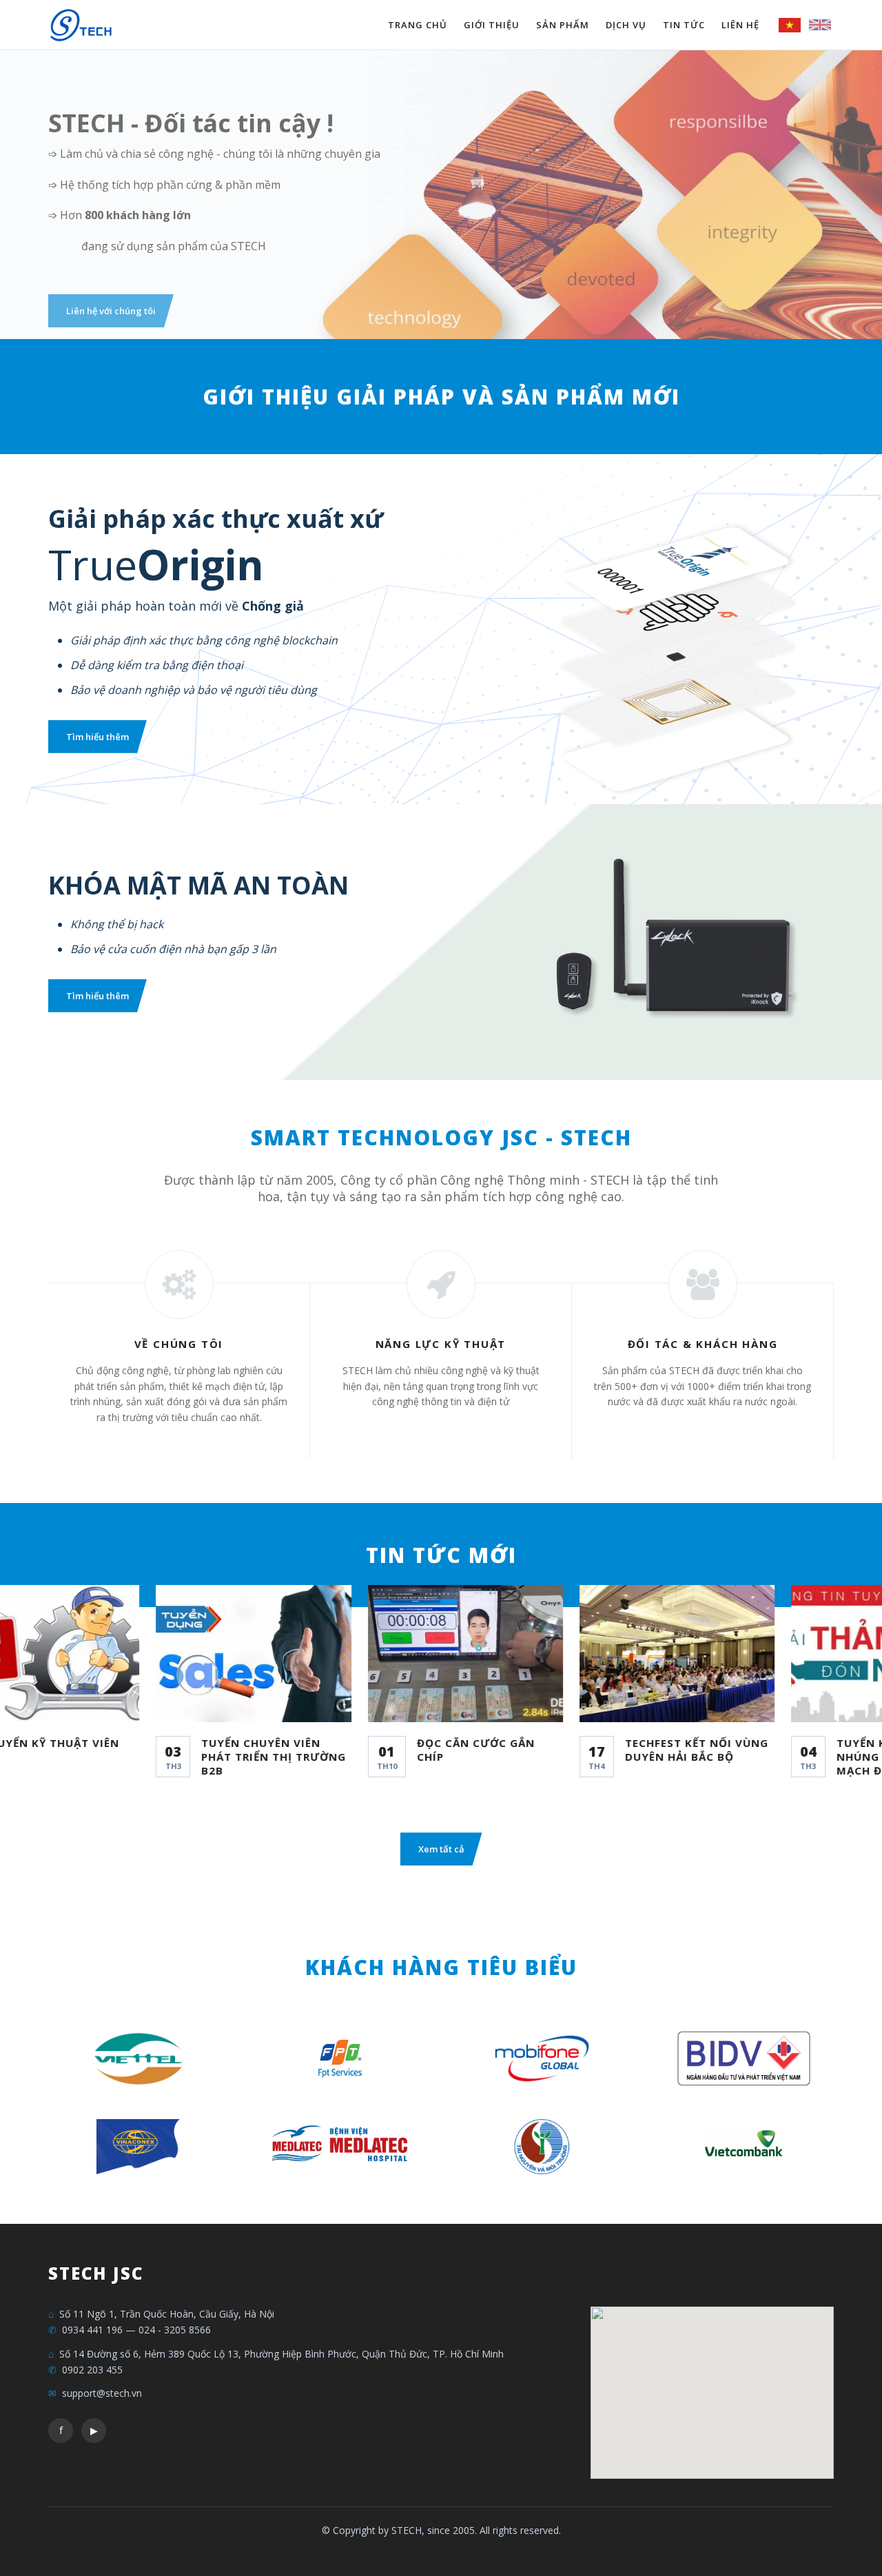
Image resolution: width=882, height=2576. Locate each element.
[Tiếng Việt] (790, 25)
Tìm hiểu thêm (98, 311)
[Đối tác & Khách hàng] (703, 1285)
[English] (820, 25)
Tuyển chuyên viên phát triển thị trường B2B (236, 1757)
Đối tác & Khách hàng (703, 1344)
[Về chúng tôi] (179, 1285)
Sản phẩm (563, 25)
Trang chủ (418, 25)
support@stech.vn (102, 2393)
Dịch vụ (626, 25)
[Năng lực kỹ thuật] (441, 1285)
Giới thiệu (492, 25)
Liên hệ (740, 25)
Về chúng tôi (179, 1344)
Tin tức (684, 25)
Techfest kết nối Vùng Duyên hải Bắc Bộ (658, 1750)
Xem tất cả (441, 1849)
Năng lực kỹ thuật (441, 1344)
